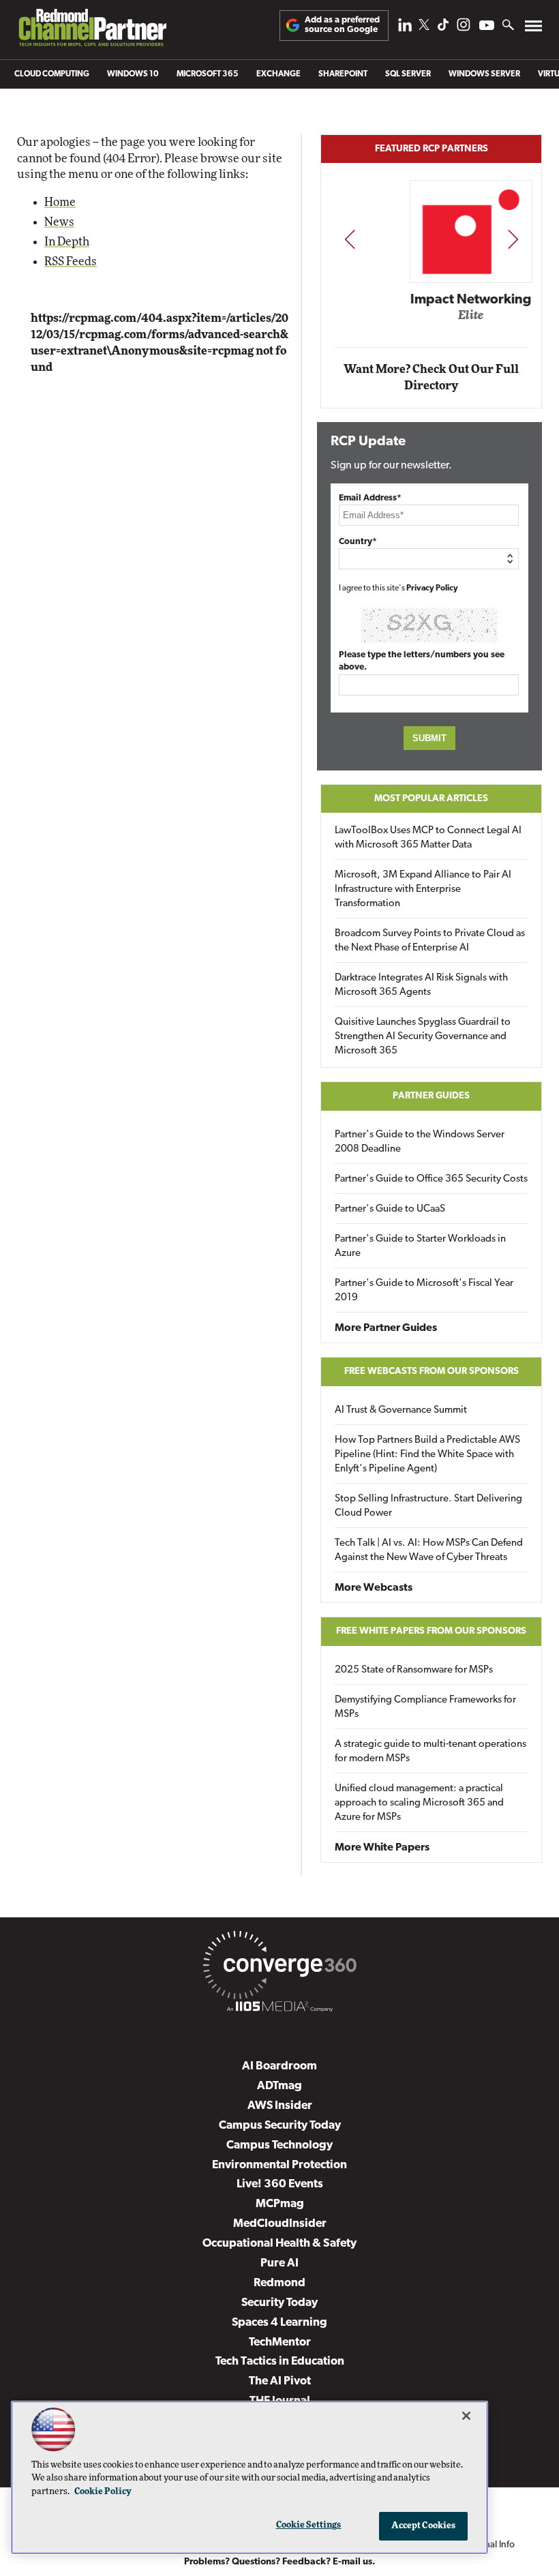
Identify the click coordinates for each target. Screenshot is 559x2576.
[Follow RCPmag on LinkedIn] (405, 28)
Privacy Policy (432, 588)
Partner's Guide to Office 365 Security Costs (431, 1179)
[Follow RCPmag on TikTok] (443, 28)
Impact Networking (432, 300)
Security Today (279, 2303)
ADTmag (279, 2086)
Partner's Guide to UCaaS (390, 1209)
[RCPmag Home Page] (92, 31)
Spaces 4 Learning (279, 2323)
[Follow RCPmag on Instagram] (464, 28)
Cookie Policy (103, 2492)
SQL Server (408, 74)
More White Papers (382, 1848)
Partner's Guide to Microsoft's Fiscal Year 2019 (424, 1291)
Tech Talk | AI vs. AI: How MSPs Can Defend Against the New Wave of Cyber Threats (429, 1551)
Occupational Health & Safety (279, 2244)
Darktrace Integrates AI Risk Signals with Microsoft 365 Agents (421, 985)
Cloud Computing (52, 74)
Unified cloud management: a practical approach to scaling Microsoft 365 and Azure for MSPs (419, 1803)
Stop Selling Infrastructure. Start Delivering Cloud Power (428, 1506)
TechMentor (280, 2342)
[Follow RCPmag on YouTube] (487, 27)
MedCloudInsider (280, 2224)
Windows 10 (133, 74)
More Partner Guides (386, 1328)
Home (60, 202)
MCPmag (280, 2204)
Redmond (279, 2283)
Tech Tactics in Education (280, 2362)
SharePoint (343, 74)
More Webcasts (374, 1588)
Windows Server (484, 74)
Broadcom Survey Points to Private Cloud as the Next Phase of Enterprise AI (430, 941)
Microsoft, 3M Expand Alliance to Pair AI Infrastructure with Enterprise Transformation (423, 889)
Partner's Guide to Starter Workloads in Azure (420, 1246)
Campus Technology (279, 2145)
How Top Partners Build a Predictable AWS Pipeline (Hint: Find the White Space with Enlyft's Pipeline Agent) (427, 1455)
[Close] (466, 2416)
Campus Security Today (280, 2126)
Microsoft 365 (208, 74)
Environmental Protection (279, 2165)
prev (350, 239)
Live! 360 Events (280, 2184)
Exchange (278, 74)
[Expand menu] (533, 29)
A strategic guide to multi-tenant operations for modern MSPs (430, 1752)
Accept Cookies (424, 2526)
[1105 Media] (279, 2009)
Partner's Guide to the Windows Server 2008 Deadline (420, 1142)
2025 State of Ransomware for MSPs (414, 1670)
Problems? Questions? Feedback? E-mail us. (280, 2562)
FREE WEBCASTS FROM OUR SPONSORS (432, 1372)
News (59, 222)
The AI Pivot (280, 2381)
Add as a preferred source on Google (342, 25)
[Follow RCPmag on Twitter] (424, 27)
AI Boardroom (279, 2066)
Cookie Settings (309, 2525)
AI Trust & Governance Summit (401, 1410)
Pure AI (279, 2263)
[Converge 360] (279, 1968)
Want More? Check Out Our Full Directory (431, 377)
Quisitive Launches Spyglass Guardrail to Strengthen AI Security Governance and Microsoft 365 (423, 1037)
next (513, 239)
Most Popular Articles (431, 799)
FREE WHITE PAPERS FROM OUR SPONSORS (431, 1631)
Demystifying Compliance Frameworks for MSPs (425, 1707)
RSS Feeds (71, 261)
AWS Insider (280, 2106)
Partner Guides (431, 1096)
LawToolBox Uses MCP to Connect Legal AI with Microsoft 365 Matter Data (428, 838)
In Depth (67, 242)
